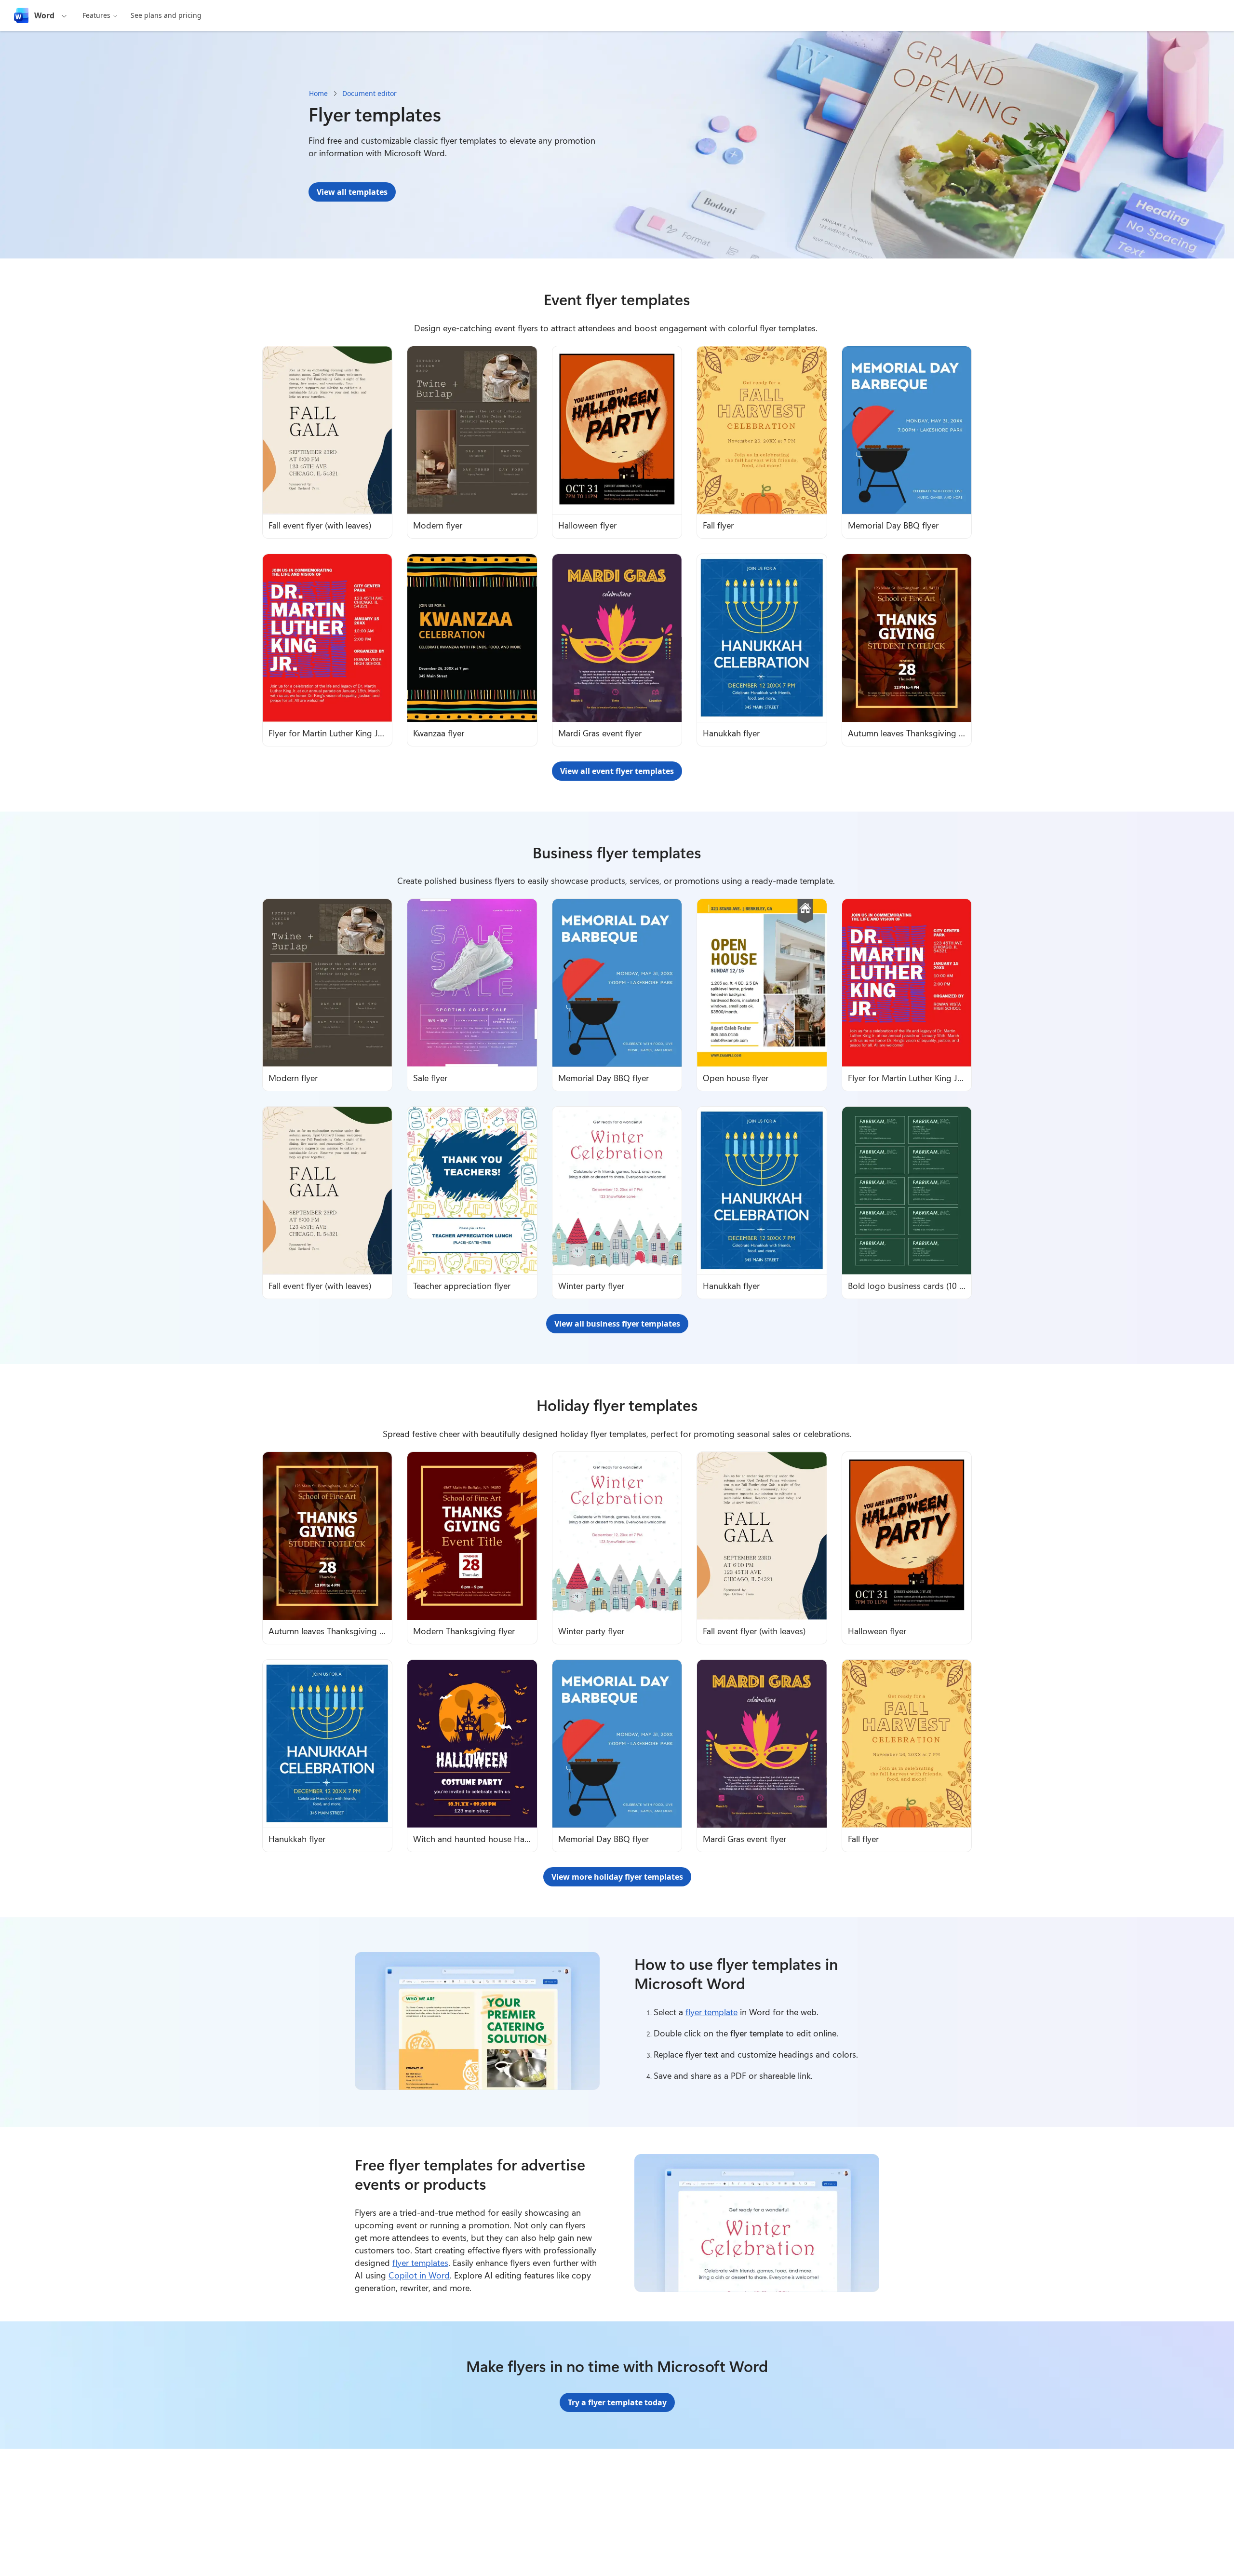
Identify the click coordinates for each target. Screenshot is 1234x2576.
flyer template (711, 2012)
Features (96, 15)
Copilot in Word (419, 2275)
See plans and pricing (166, 15)
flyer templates (420, 2263)
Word (44, 15)
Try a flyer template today (617, 2402)
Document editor (369, 93)
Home (318, 93)
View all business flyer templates (617, 1324)
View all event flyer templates (617, 771)
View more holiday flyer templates (617, 1877)
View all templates (352, 192)
